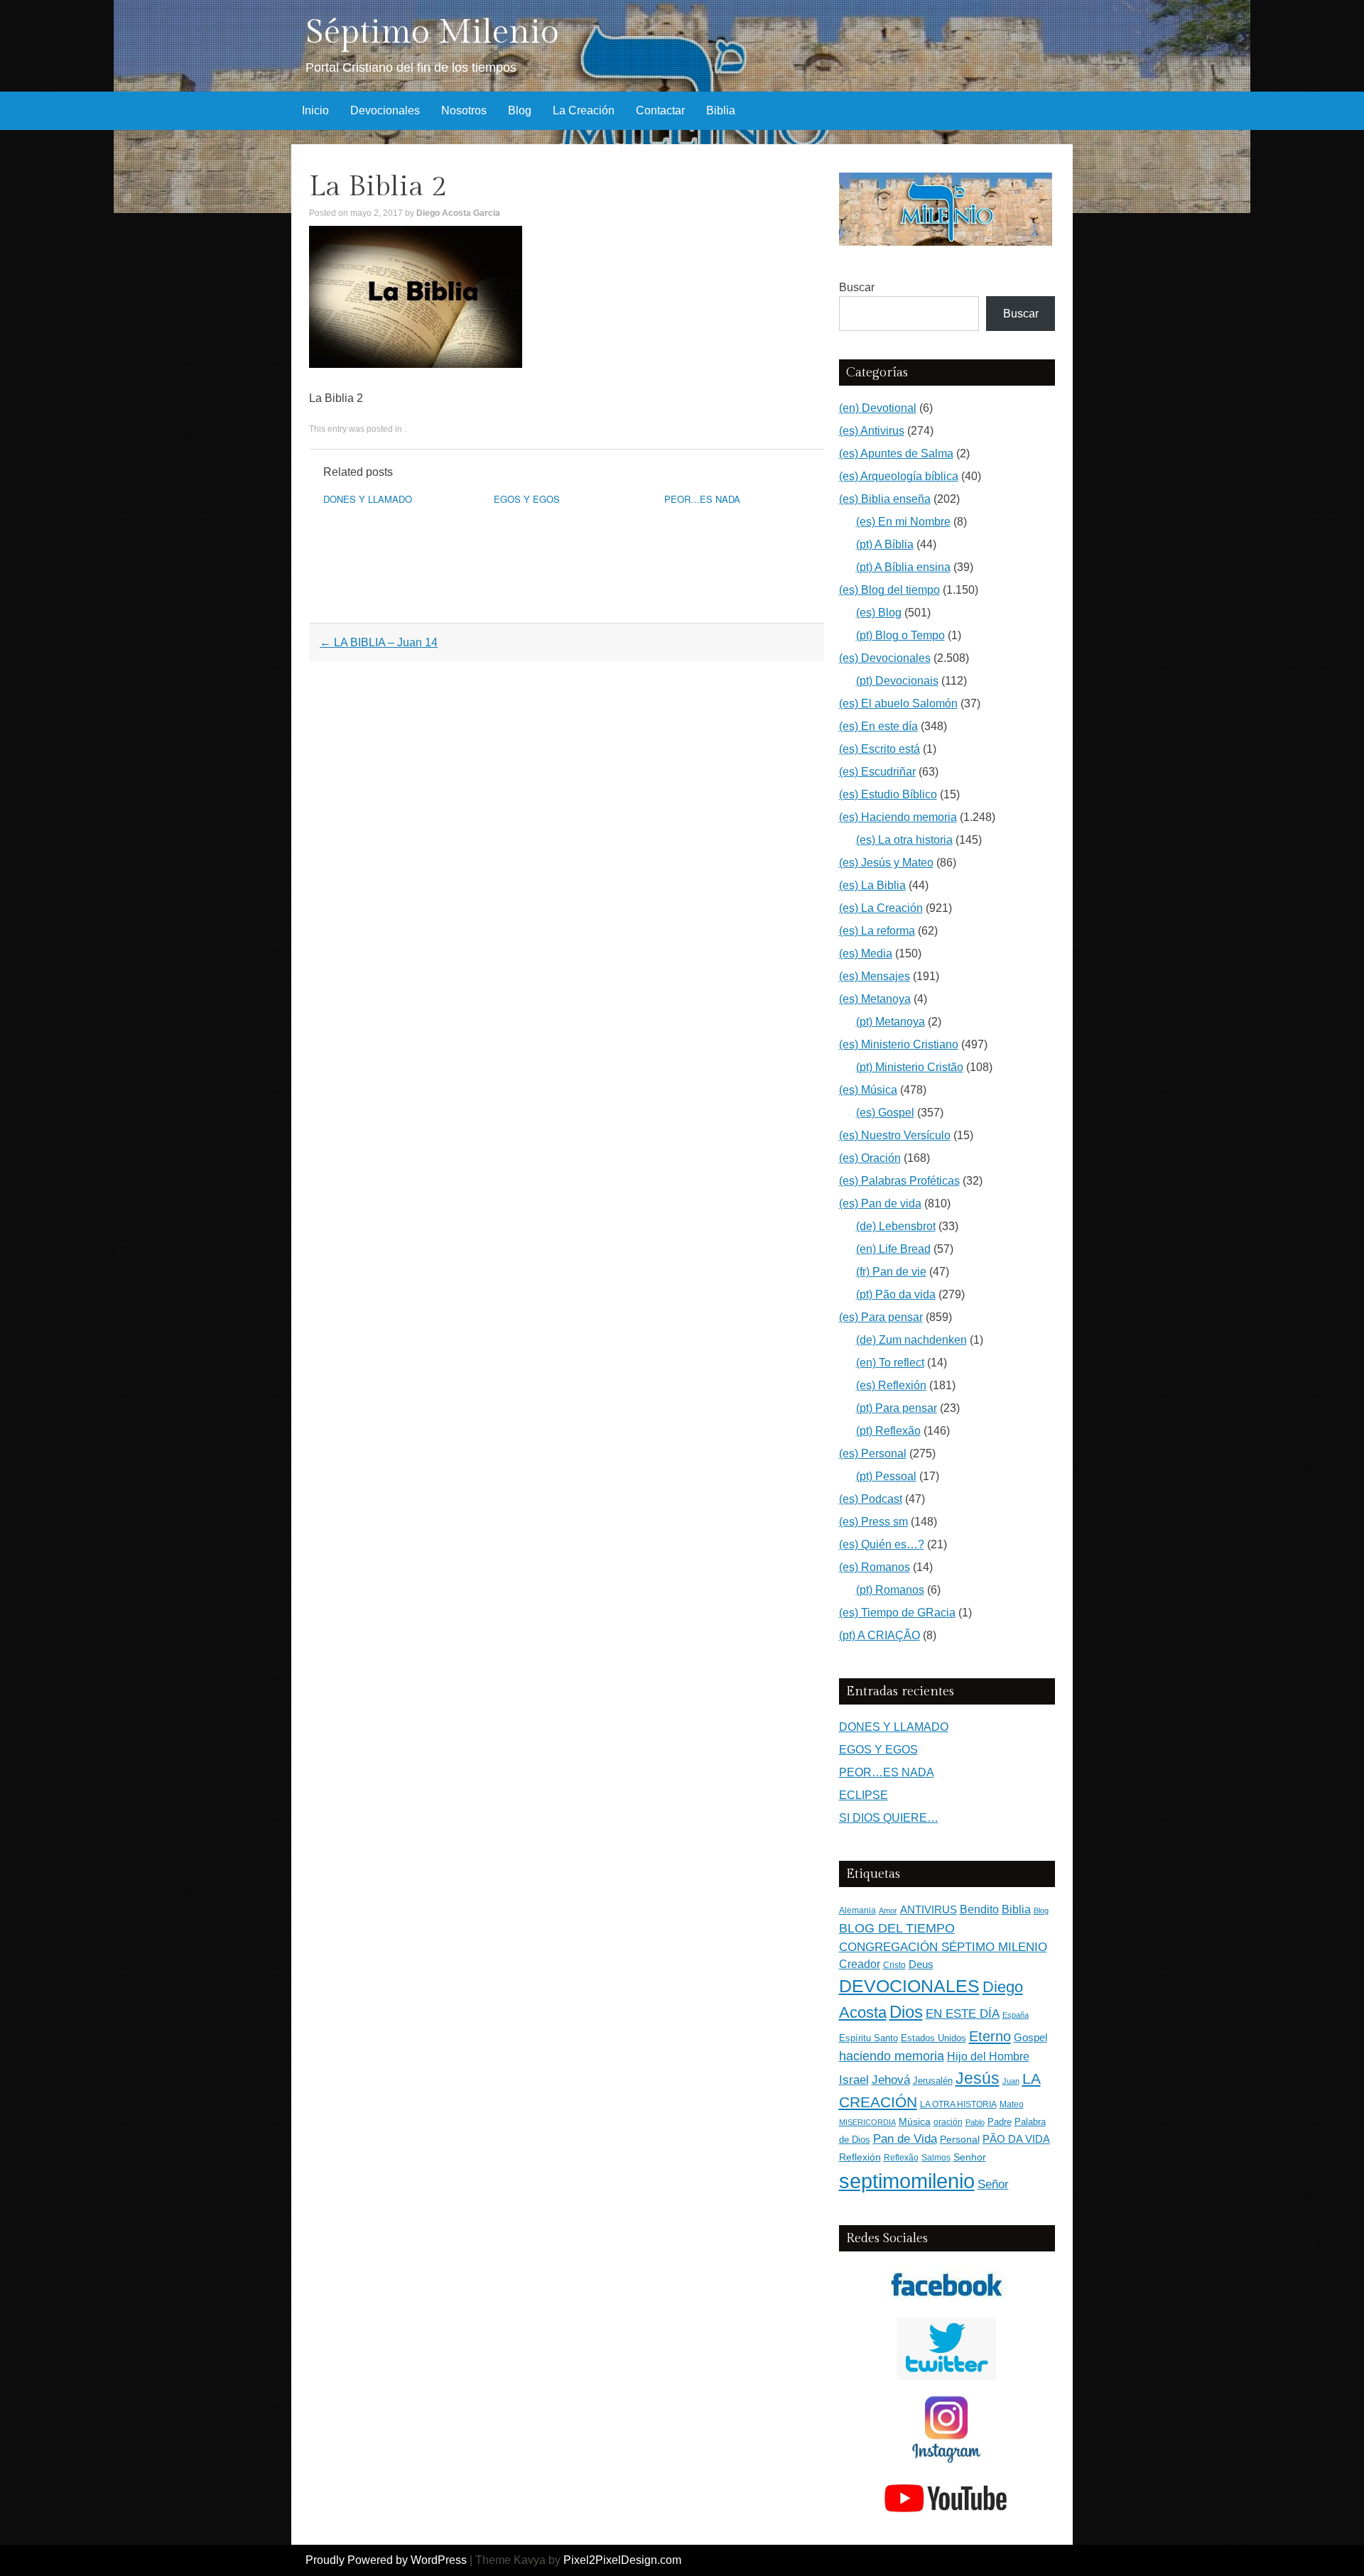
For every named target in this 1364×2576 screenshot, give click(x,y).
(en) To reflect (890, 1363)
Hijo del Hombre (988, 2056)
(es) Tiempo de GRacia (897, 1613)
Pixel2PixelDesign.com (622, 2560)
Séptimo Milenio (432, 32)
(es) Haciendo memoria (898, 817)
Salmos (936, 2158)
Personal (960, 2140)
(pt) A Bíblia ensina (903, 567)
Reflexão (901, 2158)
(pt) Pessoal (886, 1476)
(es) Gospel (885, 1113)
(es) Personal (873, 1453)
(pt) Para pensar (897, 1408)
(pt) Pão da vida (896, 1294)
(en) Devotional (878, 408)
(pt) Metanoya (891, 1022)
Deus (921, 1964)
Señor (993, 2184)
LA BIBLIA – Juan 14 (379, 642)
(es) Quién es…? (882, 1544)
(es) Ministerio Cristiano (899, 1044)
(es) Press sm (873, 1522)
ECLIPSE (864, 1795)
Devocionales (385, 110)
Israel (854, 2080)
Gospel (1030, 2037)
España (1016, 2015)
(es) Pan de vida (880, 1203)
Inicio (315, 110)
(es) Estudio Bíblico (888, 794)
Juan (1011, 2081)
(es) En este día (878, 726)
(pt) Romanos (890, 1590)
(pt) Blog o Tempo (900, 635)
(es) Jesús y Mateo (886, 863)
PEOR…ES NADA (702, 499)
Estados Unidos (933, 2038)
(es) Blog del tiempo (889, 590)
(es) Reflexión (891, 1385)
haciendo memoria (892, 2056)
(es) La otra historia (904, 840)
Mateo (1012, 2104)
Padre (1000, 2122)
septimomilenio (907, 2181)
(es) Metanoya (875, 999)
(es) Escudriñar (877, 772)
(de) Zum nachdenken (911, 1340)
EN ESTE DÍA (963, 2013)
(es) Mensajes (875, 976)
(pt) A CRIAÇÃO (879, 1635)
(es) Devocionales (885, 658)
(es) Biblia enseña (885, 499)
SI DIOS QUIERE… (889, 1818)
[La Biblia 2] (416, 364)
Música (915, 2122)
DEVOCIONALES (909, 1986)
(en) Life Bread (893, 1249)
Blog (520, 110)
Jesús (978, 2078)
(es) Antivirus (872, 431)
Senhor (970, 2157)
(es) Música (868, 1090)
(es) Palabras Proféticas (899, 1181)
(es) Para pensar (881, 1317)
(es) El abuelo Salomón (898, 703)
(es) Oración (870, 1158)
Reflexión (860, 2157)
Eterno (990, 2036)
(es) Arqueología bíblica (899, 476)
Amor (888, 1911)
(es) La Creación (881, 908)
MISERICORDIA (867, 2122)
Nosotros (464, 110)
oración (948, 2122)
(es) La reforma (877, 931)
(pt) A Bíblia (885, 544)
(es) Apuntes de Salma (896, 453)
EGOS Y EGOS (527, 499)
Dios (906, 2012)
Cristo (894, 1965)
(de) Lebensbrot (896, 1226)
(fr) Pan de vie (891, 1272)
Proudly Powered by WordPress (386, 2560)
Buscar (857, 287)
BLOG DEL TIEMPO (897, 1928)
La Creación (584, 110)
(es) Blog (879, 613)
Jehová (891, 2080)
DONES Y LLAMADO (368, 499)
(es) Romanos (875, 1567)
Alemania (857, 1910)
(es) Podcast (871, 1499)
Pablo (975, 2122)
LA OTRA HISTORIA (958, 2104)
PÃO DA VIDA (1016, 2139)
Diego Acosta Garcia (458, 213)
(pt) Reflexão (888, 1431)
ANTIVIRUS (929, 1909)
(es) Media (866, 953)
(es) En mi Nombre (903, 522)
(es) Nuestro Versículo (895, 1135)
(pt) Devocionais (897, 681)
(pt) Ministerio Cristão (910, 1067)
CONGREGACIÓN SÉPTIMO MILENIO (943, 1947)
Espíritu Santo (868, 2038)
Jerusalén (933, 2081)
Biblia (721, 110)
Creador (860, 1964)
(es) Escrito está (879, 749)
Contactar (660, 110)
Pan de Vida (905, 2139)
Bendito (979, 1909)
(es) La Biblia (872, 885)
